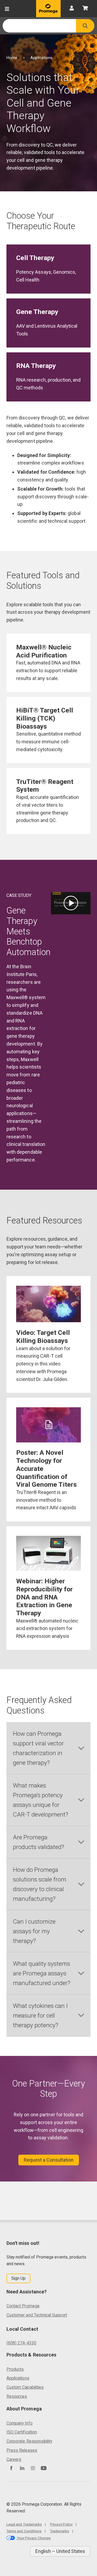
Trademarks (59, 2531)
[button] (85, 26)
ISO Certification (22, 2432)
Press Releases (22, 2450)
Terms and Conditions (24, 2531)
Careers (14, 2459)
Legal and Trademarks (24, 2524)
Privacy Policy (61, 2524)
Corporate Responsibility (29, 2441)
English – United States (60, 2551)
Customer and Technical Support (37, 2315)
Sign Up (18, 2278)
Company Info (20, 2423)
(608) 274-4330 (21, 2343)
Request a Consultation (49, 2160)
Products (15, 2369)
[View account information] (72, 9)
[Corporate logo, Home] (48, 9)
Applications (18, 2378)
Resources (17, 2396)
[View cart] (85, 9)
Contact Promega (23, 2306)
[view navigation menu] (7, 9)
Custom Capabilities (25, 2387)
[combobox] (39, 26)
